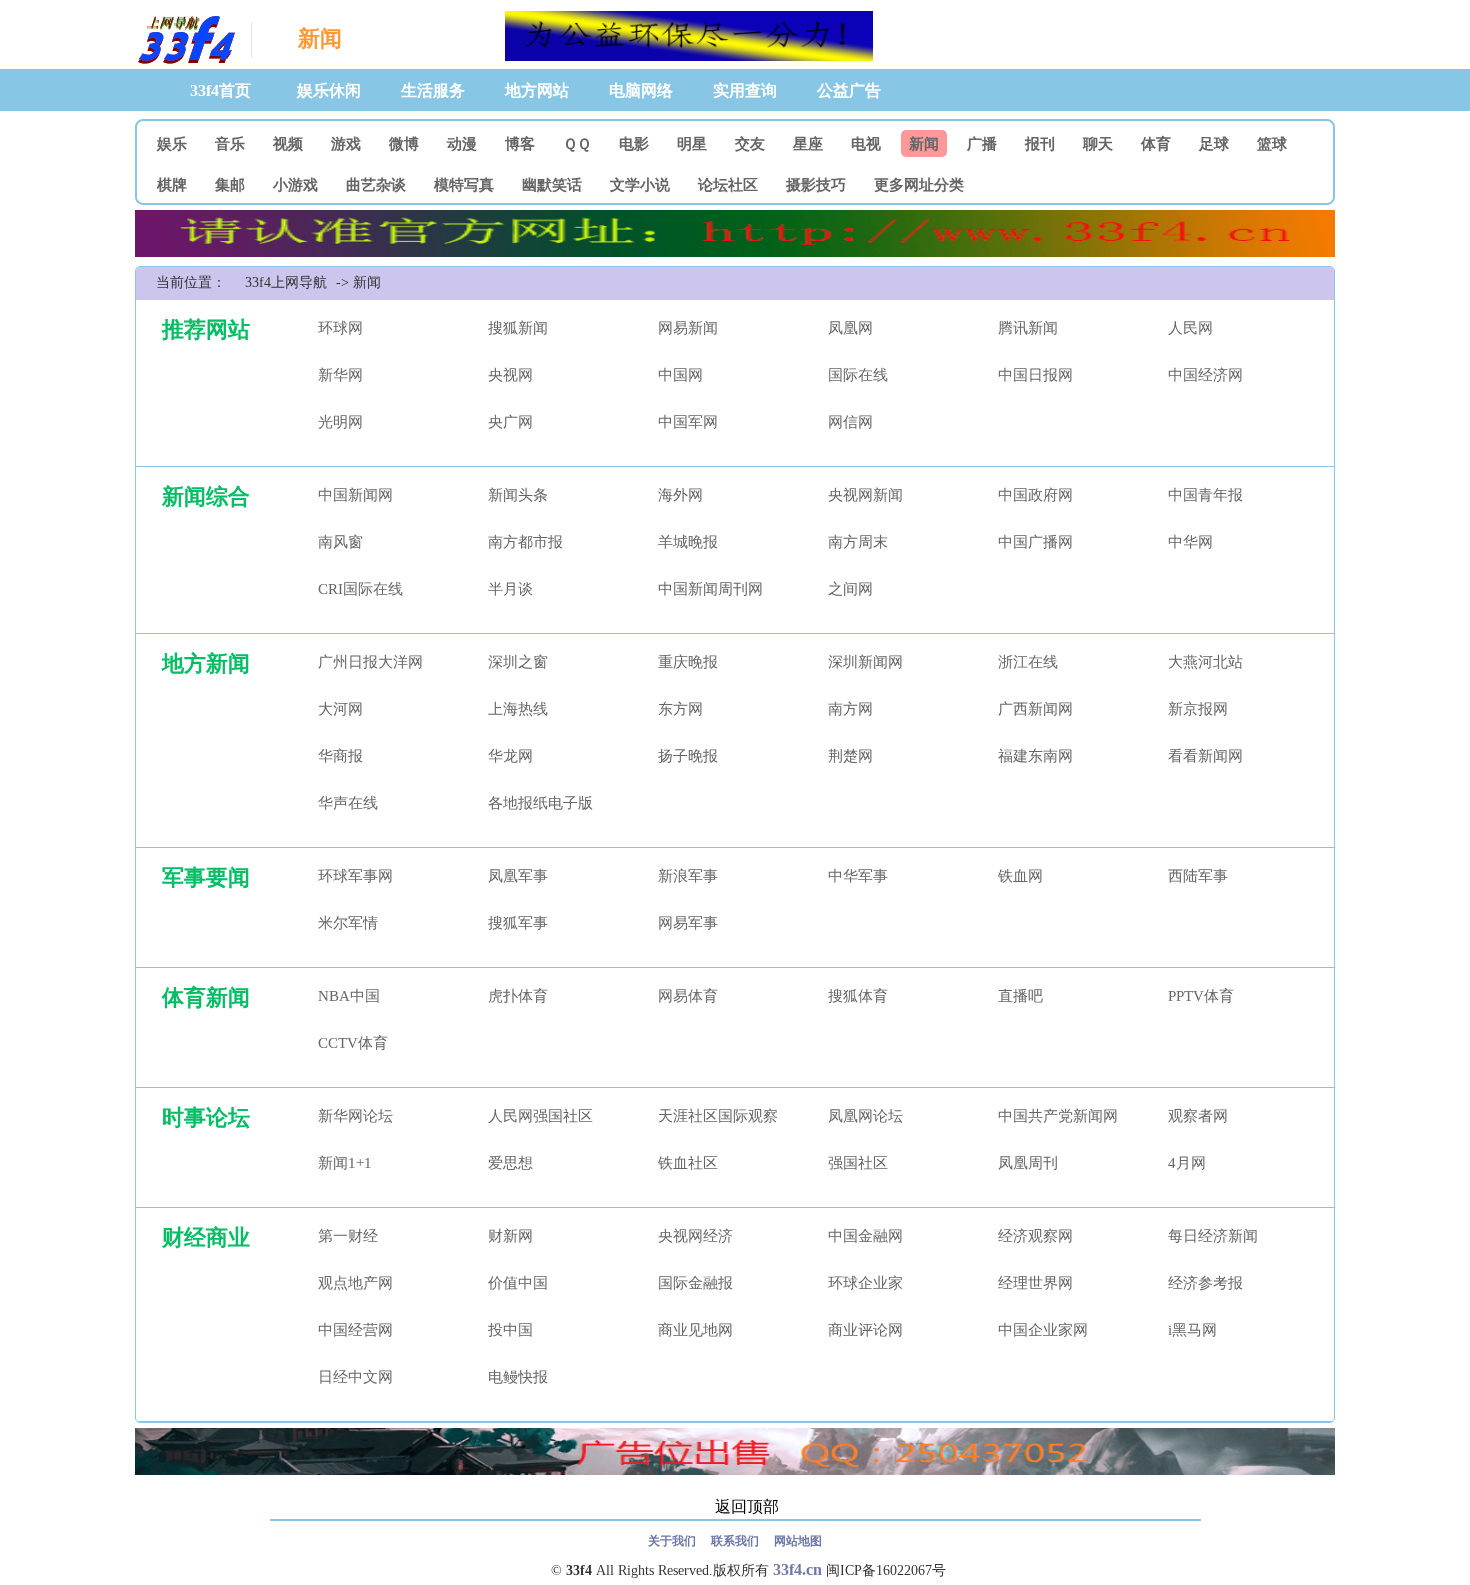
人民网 (1190, 328)
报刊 (1040, 144)
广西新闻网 (1035, 709)
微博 (404, 144)
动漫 (462, 144)
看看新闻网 (1205, 756)
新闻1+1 (345, 1163)
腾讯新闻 (1028, 328)
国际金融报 (695, 1283)
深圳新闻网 (865, 662)
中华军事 (858, 876)
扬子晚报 (688, 756)
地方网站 (537, 90)
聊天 (1098, 144)
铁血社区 (688, 1163)
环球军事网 (355, 876)
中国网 (680, 375)
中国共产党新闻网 (1058, 1116)
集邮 (230, 185)
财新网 (510, 1236)
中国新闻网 (355, 495)
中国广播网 (1035, 542)
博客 (520, 144)
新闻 (924, 144)
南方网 (850, 709)
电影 (634, 144)
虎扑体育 (518, 996)
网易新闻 (688, 328)
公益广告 (849, 90)
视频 (288, 144)
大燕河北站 (1205, 662)
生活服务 (433, 90)
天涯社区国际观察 (718, 1116)
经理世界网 (1035, 1283)
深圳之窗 (518, 662)
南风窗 (340, 542)
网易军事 (688, 923)
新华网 (340, 375)
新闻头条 (518, 495)
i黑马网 (1192, 1330)
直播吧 (1020, 996)
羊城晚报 (688, 542)
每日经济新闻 (1213, 1236)
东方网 (680, 709)
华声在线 (348, 803)
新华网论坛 (355, 1116)
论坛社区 (728, 185)
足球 (1214, 144)
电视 (866, 144)
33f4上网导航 (185, 41)
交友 (750, 144)
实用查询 (745, 90)
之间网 (850, 589)
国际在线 (858, 375)
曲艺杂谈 (376, 185)
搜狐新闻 (518, 328)
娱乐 (172, 144)
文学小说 (640, 185)
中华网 (1190, 542)
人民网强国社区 (540, 1116)
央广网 (510, 422)
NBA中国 (349, 996)
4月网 (1187, 1163)
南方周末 (858, 542)
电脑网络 (641, 90)
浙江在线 (1028, 662)
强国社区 (858, 1163)
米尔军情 (348, 923)
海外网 (680, 495)
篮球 (1272, 144)
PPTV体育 (1201, 996)
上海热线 (518, 709)
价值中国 (518, 1283)
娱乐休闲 (329, 90)
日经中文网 (355, 1377)
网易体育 (688, 996)
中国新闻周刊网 (710, 589)
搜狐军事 (518, 923)
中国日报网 (1035, 375)
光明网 (340, 422)
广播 (982, 144)
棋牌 (172, 185)
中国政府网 (1035, 495)
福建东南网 (1035, 756)
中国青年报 (1205, 495)
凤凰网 (850, 328)
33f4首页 (220, 90)
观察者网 (1198, 1116)
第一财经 (348, 1236)
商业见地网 (695, 1330)
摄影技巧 (816, 185)
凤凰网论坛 (865, 1116)
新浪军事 (688, 876)
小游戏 (295, 185)
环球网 (340, 328)
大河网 (340, 709)
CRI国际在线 (360, 589)
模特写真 (464, 185)
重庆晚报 (688, 662)
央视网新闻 (865, 495)
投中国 (510, 1330)
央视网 (510, 375)
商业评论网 (865, 1330)
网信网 (850, 422)
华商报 (340, 756)
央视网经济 (695, 1236)
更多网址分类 (919, 185)
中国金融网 (865, 1236)
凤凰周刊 (1028, 1163)
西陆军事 (1198, 876)
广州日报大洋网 (370, 662)
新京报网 (1198, 709)
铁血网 (1020, 876)
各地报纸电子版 (540, 803)
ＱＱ (577, 144)
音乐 (230, 144)
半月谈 (510, 589)
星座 (808, 144)
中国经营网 (355, 1330)
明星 (692, 144)
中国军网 (688, 422)
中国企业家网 (1043, 1330)
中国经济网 (1205, 375)
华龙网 (510, 756)
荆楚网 (850, 756)
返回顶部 (747, 1506)
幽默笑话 (552, 185)
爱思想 (510, 1163)
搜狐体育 (858, 996)
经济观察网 (1035, 1236)
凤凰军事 (518, 876)
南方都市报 (525, 542)
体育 (1156, 144)
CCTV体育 (353, 1043)
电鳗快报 (518, 1377)
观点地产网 (355, 1283)
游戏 (346, 144)
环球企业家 (865, 1283)
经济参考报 (1205, 1283)
